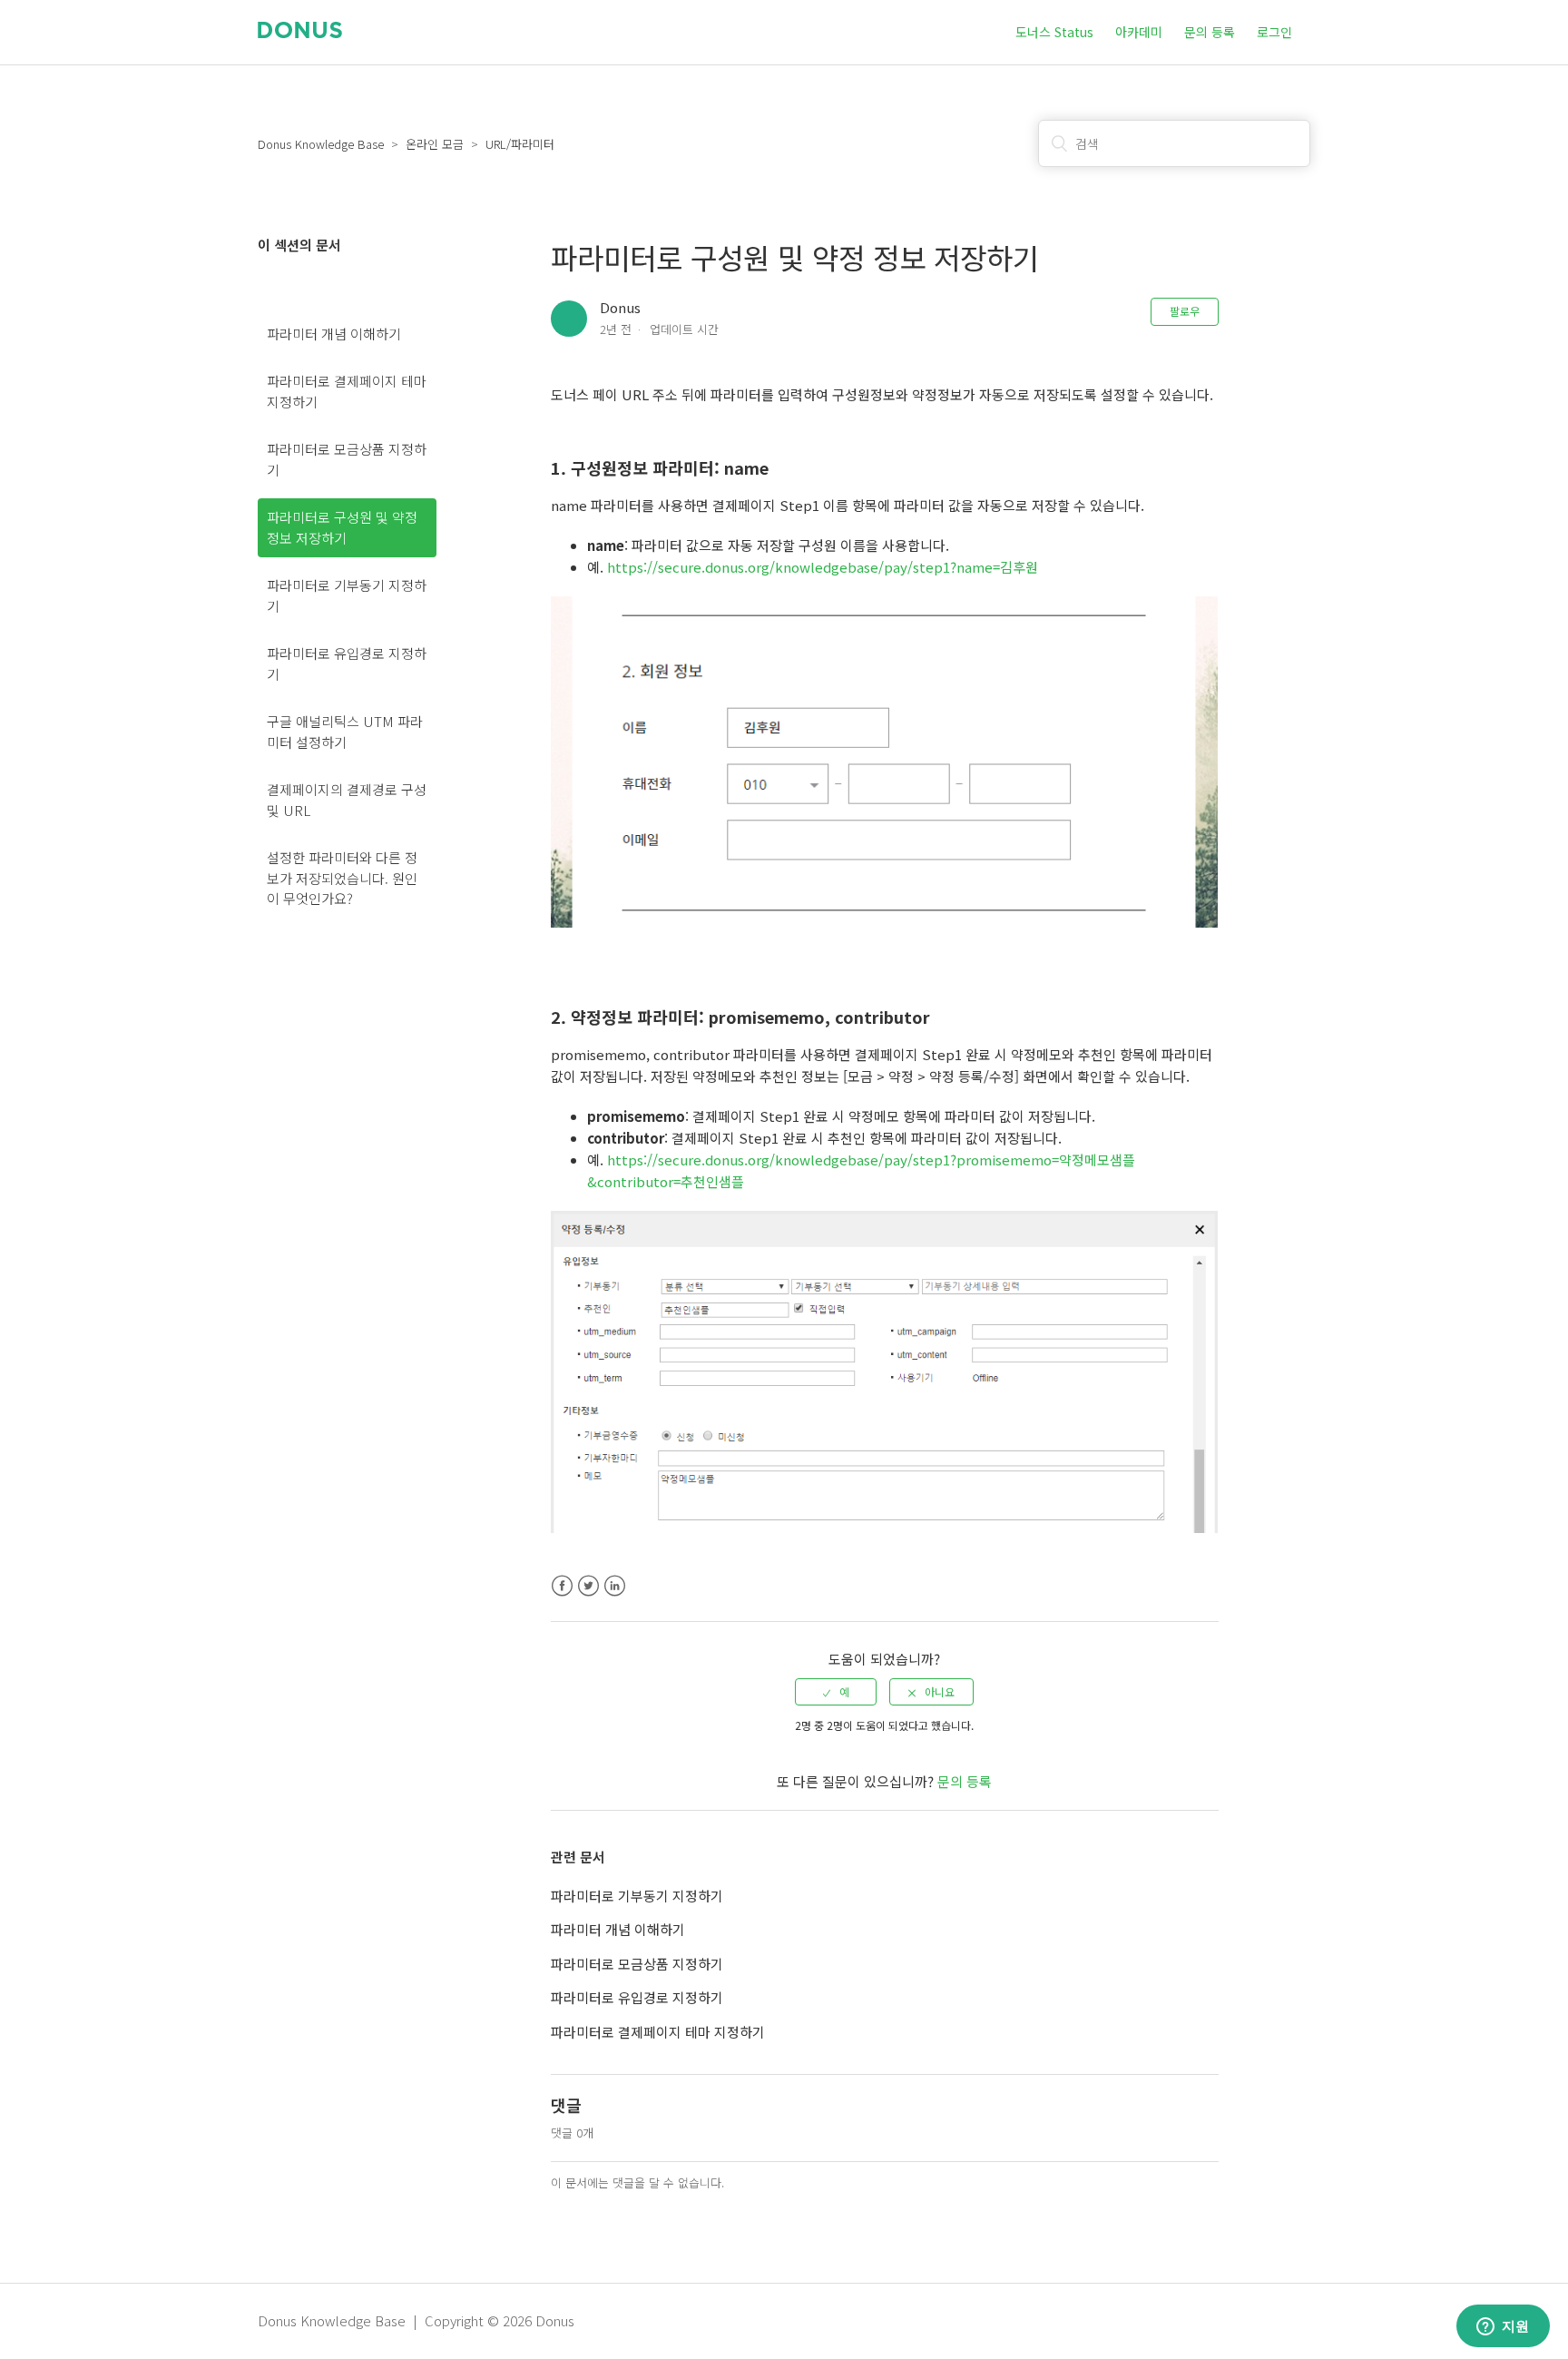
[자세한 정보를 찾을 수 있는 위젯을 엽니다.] (1503, 2327)
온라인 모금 (435, 144)
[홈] (300, 32)
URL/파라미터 (520, 144)
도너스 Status (1054, 32)
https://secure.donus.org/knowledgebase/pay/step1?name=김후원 (823, 567)
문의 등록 (1210, 32)
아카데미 (1139, 32)
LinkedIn (615, 1586)
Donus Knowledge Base (321, 144)
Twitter (588, 1586)
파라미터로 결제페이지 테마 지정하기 (347, 391)
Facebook (562, 1586)
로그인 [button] (1274, 32)
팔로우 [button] (1185, 311)
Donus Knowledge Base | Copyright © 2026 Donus (416, 2320)
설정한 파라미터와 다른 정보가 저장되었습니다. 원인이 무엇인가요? (342, 878)
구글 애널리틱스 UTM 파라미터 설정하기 (345, 732)
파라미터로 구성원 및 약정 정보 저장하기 (342, 527)
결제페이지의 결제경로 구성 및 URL (347, 800)
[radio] (836, 1692)
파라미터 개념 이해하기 (334, 334)
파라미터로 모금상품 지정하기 (347, 459)
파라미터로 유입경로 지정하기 (347, 663)
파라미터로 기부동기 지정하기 (347, 595)
